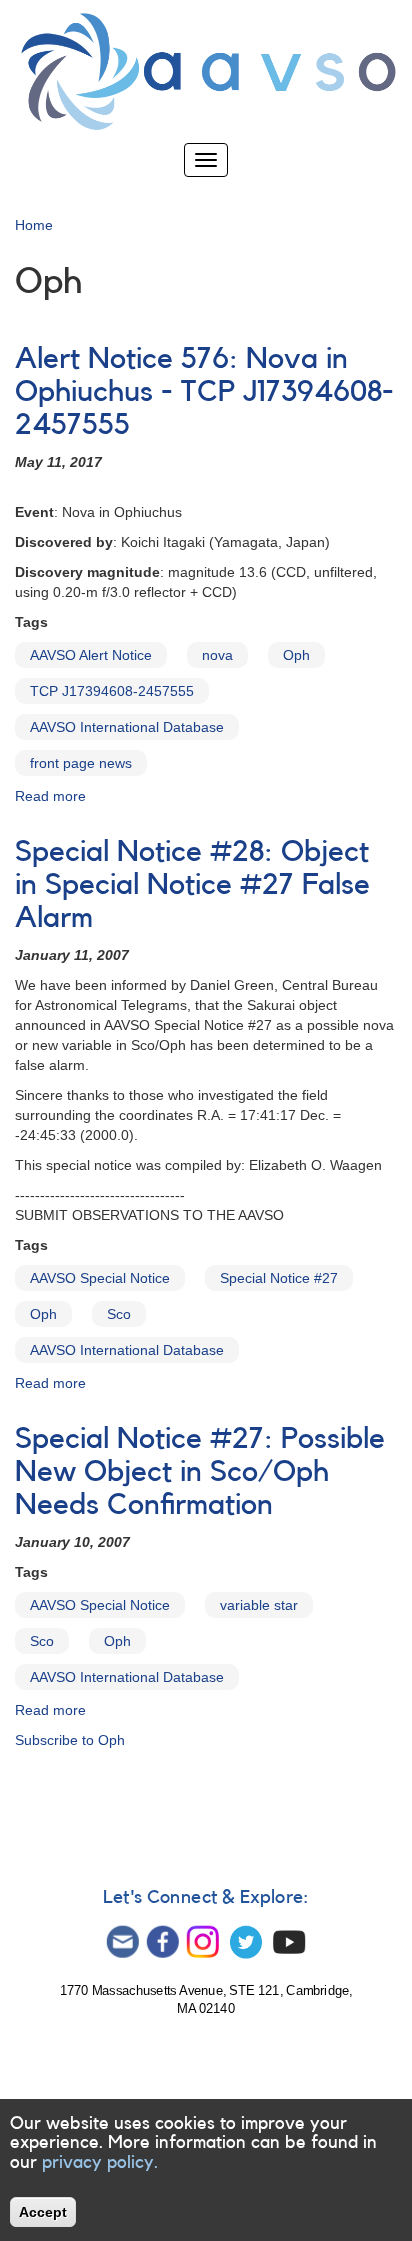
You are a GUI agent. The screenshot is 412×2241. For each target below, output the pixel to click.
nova (217, 655)
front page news (81, 763)
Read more (50, 796)
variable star (259, 1605)
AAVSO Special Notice (100, 1278)
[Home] (206, 71)
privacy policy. (100, 2162)
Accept (43, 2212)
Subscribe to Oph (70, 1740)
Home (34, 225)
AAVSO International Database (127, 727)
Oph (296, 655)
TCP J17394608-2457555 (112, 691)
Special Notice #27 (279, 1278)
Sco (119, 1314)
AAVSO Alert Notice (91, 655)
